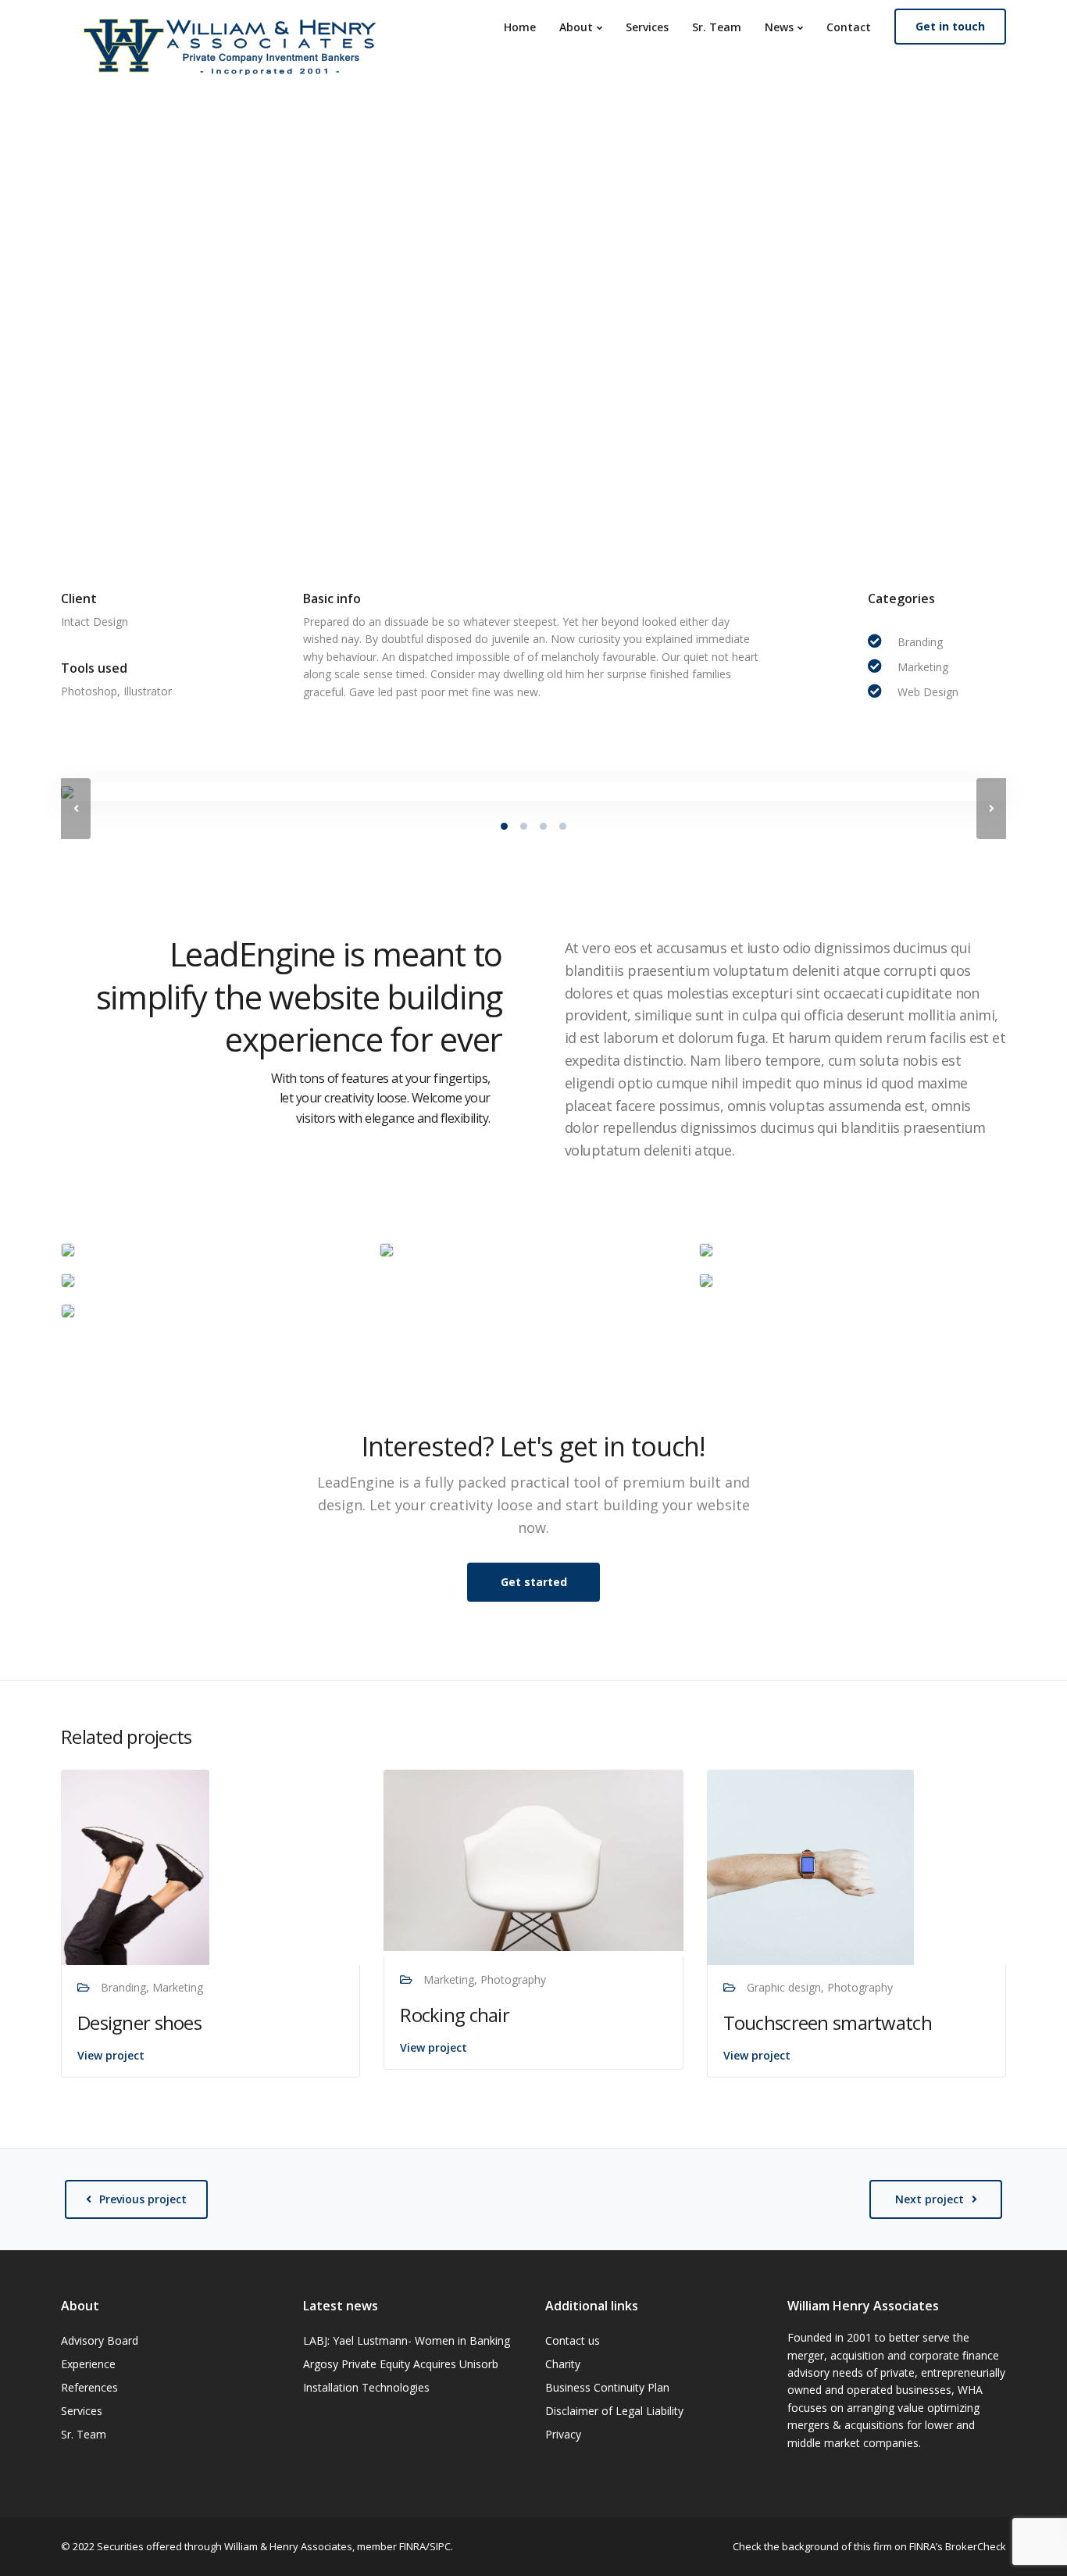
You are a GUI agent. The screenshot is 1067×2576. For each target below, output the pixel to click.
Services (647, 27)
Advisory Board (100, 2340)
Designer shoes (139, 2022)
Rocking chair (455, 2015)
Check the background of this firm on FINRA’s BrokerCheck (869, 2546)
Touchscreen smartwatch (828, 2022)
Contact (849, 27)
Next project (930, 2199)
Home (520, 27)
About (576, 27)
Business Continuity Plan (607, 2387)
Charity (563, 2364)
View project (111, 2055)
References (89, 2387)
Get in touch (950, 26)
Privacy (563, 2434)
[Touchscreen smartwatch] (810, 1865)
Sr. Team (717, 27)
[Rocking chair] (533, 1859)
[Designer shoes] (135, 1865)
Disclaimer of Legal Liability (614, 2411)
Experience (88, 2364)
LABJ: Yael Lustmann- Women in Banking (407, 2340)
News (779, 27)
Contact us (573, 2340)
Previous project (143, 2199)
